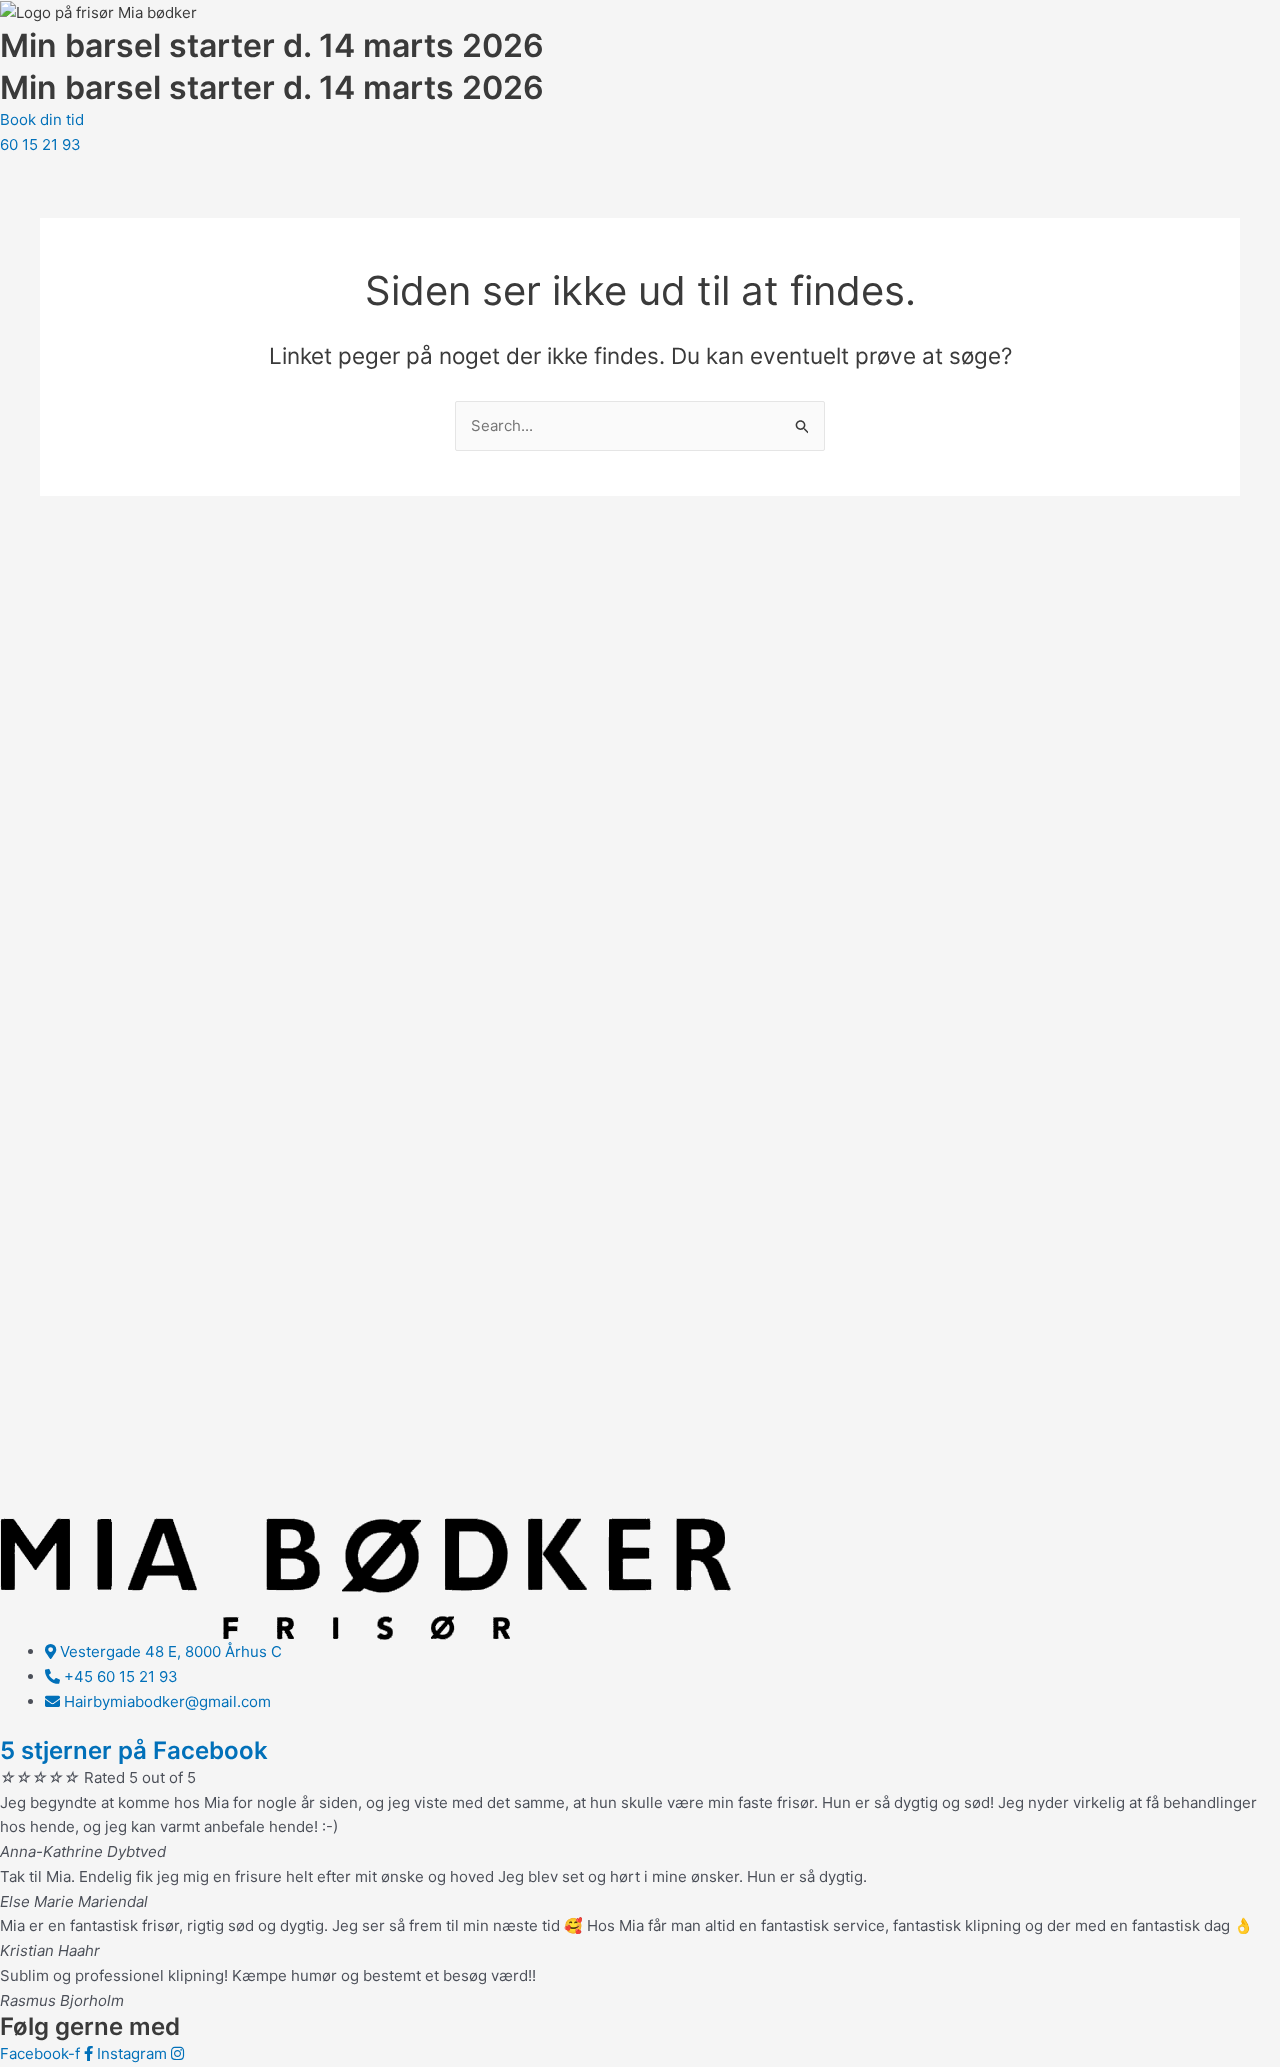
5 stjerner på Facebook (134, 1750)
